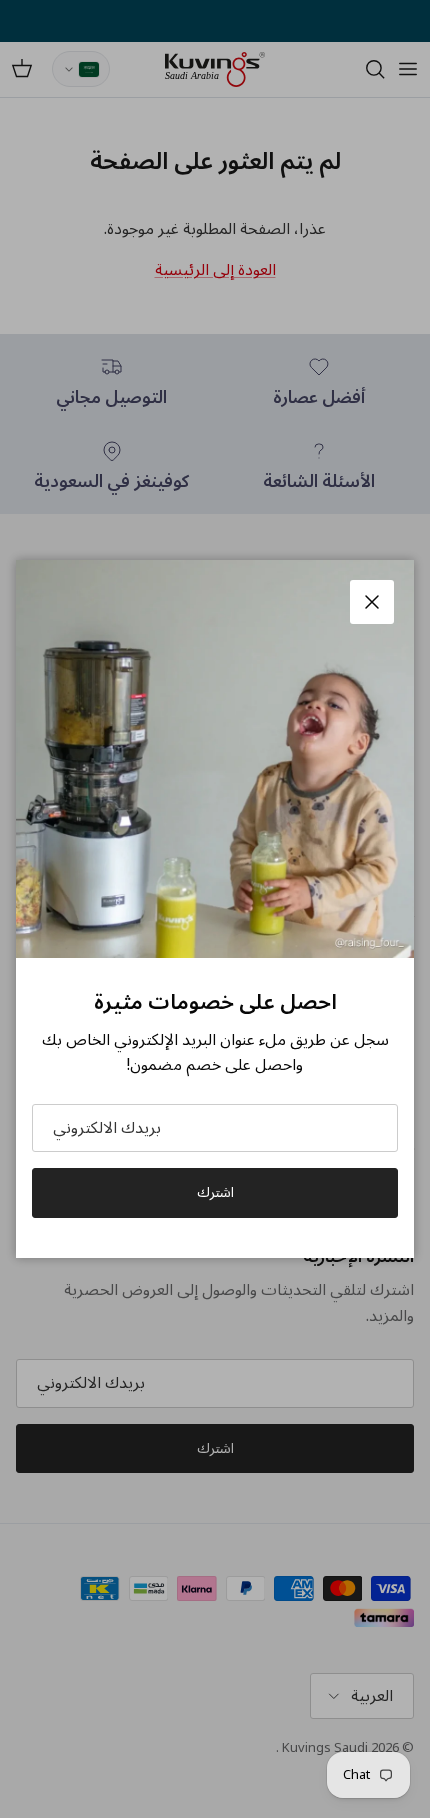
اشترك (215, 1192)
